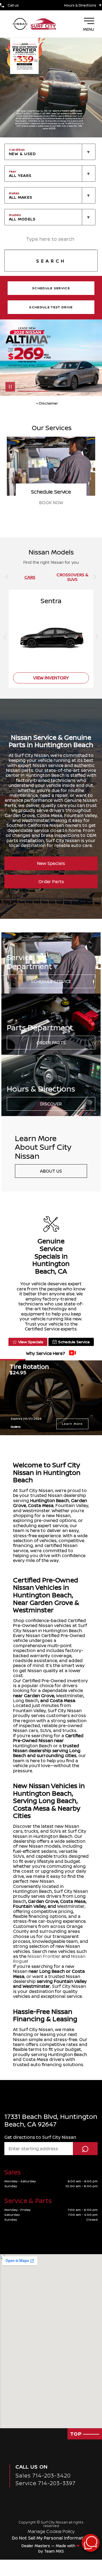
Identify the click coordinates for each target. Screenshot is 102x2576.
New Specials (51, 863)
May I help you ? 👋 (71, 2529)
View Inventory (51, 503)
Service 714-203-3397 (46, 2483)
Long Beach (26, 1700)
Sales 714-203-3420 (43, 2475)
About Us (51, 1171)
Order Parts (51, 882)
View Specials (31, 1342)
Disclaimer (16, 1426)
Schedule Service (51, 981)
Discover (51, 1104)
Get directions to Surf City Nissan (40, 2137)
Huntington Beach (50, 1500)
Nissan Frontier (44, 1956)
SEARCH (51, 261)
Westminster (70, 1696)
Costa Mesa (41, 1505)
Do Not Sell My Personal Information (51, 2538)
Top (77, 2434)
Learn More (72, 1424)
